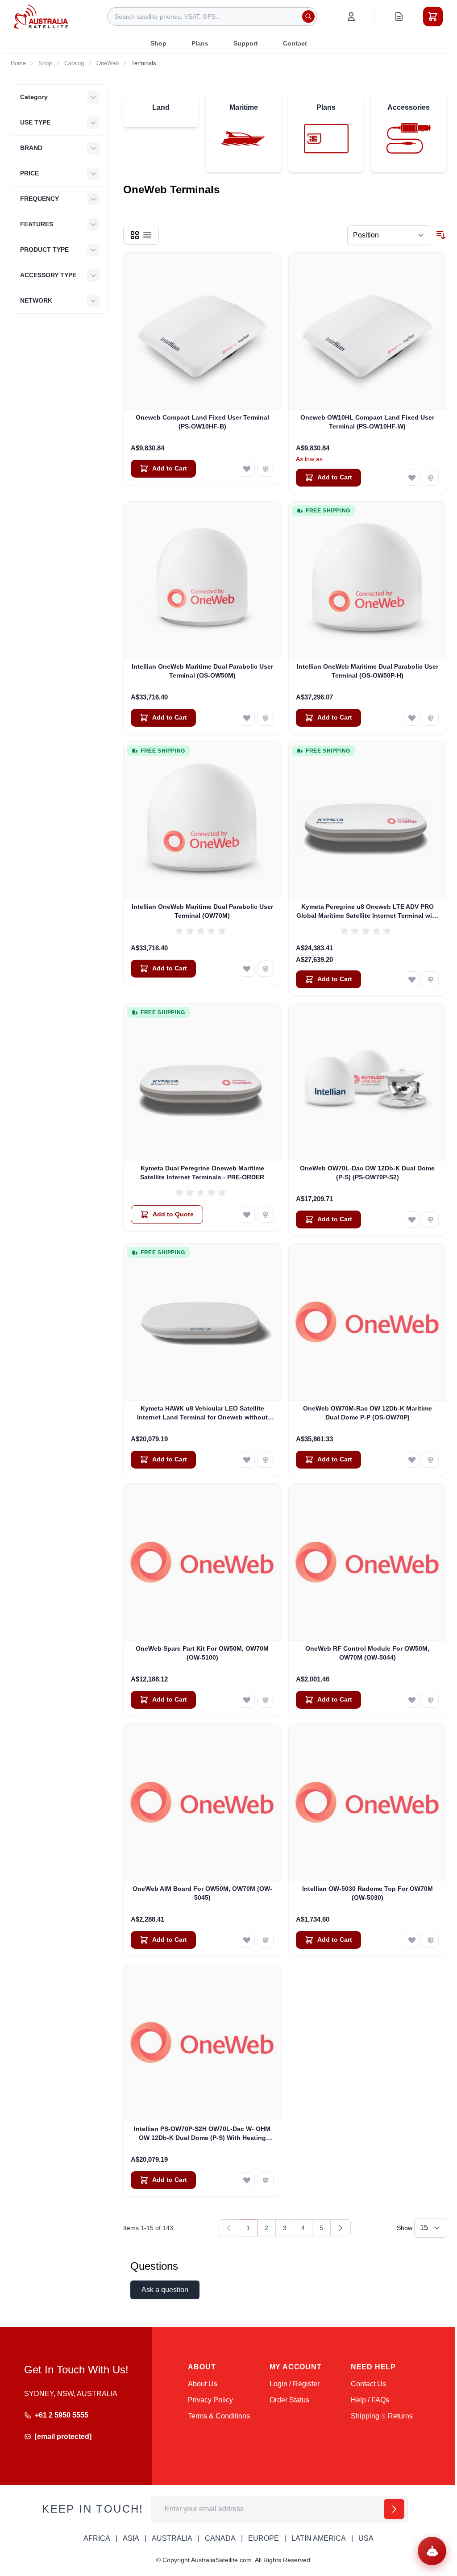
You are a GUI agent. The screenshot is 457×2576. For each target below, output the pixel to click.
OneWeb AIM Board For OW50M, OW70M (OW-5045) (202, 1893)
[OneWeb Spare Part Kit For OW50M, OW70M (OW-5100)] (202, 1562)
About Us (203, 2384)
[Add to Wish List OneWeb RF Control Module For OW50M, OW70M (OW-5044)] (412, 1700)
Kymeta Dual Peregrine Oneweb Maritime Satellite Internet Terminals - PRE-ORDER (202, 1172)
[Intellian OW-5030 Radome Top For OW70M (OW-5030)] (367, 1802)
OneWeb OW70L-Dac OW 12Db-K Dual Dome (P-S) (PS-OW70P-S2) (367, 1172)
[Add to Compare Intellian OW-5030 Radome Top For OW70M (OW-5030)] (431, 1940)
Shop (158, 43)
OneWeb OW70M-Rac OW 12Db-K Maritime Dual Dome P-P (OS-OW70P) (368, 1413)
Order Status (289, 2400)
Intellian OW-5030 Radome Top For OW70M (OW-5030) (368, 1893)
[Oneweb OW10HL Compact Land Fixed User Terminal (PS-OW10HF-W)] (367, 331)
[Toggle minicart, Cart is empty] (433, 17)
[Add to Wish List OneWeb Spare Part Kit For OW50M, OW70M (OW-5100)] (247, 1700)
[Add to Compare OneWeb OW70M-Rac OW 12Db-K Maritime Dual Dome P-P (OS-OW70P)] (431, 1460)
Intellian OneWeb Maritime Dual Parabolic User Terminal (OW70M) (202, 911)
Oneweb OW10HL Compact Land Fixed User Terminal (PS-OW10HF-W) (367, 422)
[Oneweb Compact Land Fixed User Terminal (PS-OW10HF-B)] (202, 331)
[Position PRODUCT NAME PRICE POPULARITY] (389, 235)
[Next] (341, 2228)
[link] (229, 2228)
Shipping (365, 2416)
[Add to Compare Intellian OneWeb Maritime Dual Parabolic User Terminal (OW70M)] (266, 969)
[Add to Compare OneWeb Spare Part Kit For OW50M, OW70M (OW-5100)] (266, 1700)
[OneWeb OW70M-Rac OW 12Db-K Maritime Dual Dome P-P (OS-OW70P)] (367, 1322)
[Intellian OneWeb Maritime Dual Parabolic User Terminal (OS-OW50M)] (202, 580)
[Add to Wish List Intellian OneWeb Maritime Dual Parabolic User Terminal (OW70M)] (247, 969)
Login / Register (295, 2384)
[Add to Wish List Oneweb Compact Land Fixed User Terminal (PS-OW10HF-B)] (247, 469)
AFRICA (97, 2538)
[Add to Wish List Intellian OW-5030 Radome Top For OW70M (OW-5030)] (412, 1940)
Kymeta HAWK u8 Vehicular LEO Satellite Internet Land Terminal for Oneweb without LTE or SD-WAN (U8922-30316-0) (202, 1413)
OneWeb (108, 63)
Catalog (74, 63)
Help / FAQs (370, 2400)
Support (246, 43)
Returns (400, 2416)
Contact (295, 43)
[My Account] (351, 17)
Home (18, 63)
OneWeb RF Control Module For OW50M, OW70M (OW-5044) (367, 1653)
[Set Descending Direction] (441, 235)
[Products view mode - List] (147, 235)
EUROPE (264, 2538)
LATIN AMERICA (319, 2538)
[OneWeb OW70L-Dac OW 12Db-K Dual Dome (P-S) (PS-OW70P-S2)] (367, 1082)
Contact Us (368, 2384)
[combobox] (212, 17)
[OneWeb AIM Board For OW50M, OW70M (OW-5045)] (202, 1802)
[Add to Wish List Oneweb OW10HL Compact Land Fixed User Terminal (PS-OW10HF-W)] (412, 478)
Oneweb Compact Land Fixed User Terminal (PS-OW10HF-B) (202, 422)
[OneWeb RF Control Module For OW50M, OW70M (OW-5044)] (367, 1562)
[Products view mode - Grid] (135, 235)
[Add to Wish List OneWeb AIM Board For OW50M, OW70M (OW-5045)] (247, 1940)
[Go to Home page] (41, 16)
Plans (200, 43)
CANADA (220, 2538)
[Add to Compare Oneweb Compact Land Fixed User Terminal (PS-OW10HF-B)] (266, 469)
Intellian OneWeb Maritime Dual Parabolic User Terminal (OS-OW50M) (202, 671)
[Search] (308, 17)
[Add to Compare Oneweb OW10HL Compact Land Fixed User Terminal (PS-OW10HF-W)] (431, 478)
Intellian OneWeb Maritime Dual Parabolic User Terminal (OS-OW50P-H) (368, 671)
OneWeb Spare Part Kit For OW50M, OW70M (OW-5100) (202, 1653)
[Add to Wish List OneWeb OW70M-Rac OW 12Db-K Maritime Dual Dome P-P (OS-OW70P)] (412, 1460)
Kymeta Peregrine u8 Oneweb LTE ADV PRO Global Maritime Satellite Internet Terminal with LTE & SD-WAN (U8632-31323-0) (367, 911)
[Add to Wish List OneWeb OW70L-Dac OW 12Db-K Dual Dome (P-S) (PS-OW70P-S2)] (412, 1219)
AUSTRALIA (172, 2538)
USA (366, 2538)
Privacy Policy (210, 2400)
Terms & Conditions (219, 2416)
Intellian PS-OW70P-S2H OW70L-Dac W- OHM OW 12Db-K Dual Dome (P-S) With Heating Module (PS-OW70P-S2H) (202, 2134)
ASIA (131, 2538)
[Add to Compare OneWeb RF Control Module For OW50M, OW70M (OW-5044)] (431, 1700)
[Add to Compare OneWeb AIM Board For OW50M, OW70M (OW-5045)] (266, 1940)
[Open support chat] (432, 2551)
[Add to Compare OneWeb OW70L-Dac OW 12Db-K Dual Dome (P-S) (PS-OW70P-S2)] (431, 1219)
